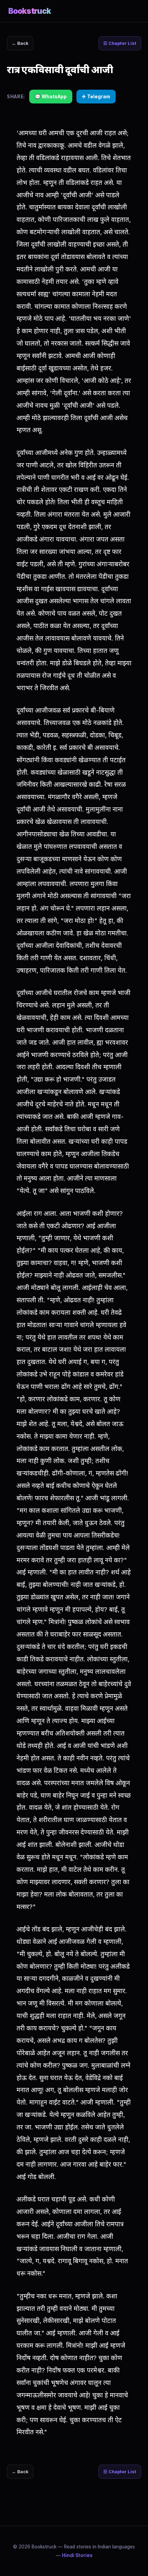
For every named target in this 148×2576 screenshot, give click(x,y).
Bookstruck (30, 11)
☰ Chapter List (120, 43)
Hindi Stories (77, 2555)
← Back (20, 43)
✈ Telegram (96, 97)
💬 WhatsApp (51, 97)
